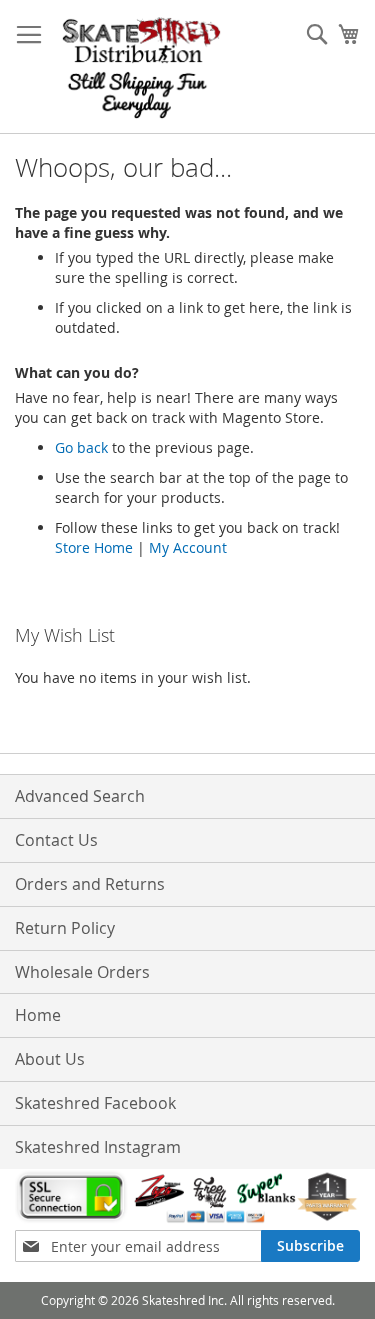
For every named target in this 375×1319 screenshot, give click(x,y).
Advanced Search (80, 796)
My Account (188, 547)
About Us (50, 1059)
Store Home (94, 547)
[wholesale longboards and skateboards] (141, 67)
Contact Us (56, 840)
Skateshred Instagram (98, 1147)
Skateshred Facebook (95, 1103)
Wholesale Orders (82, 972)
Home (38, 1015)
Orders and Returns (90, 884)
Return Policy (65, 928)
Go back (81, 447)
